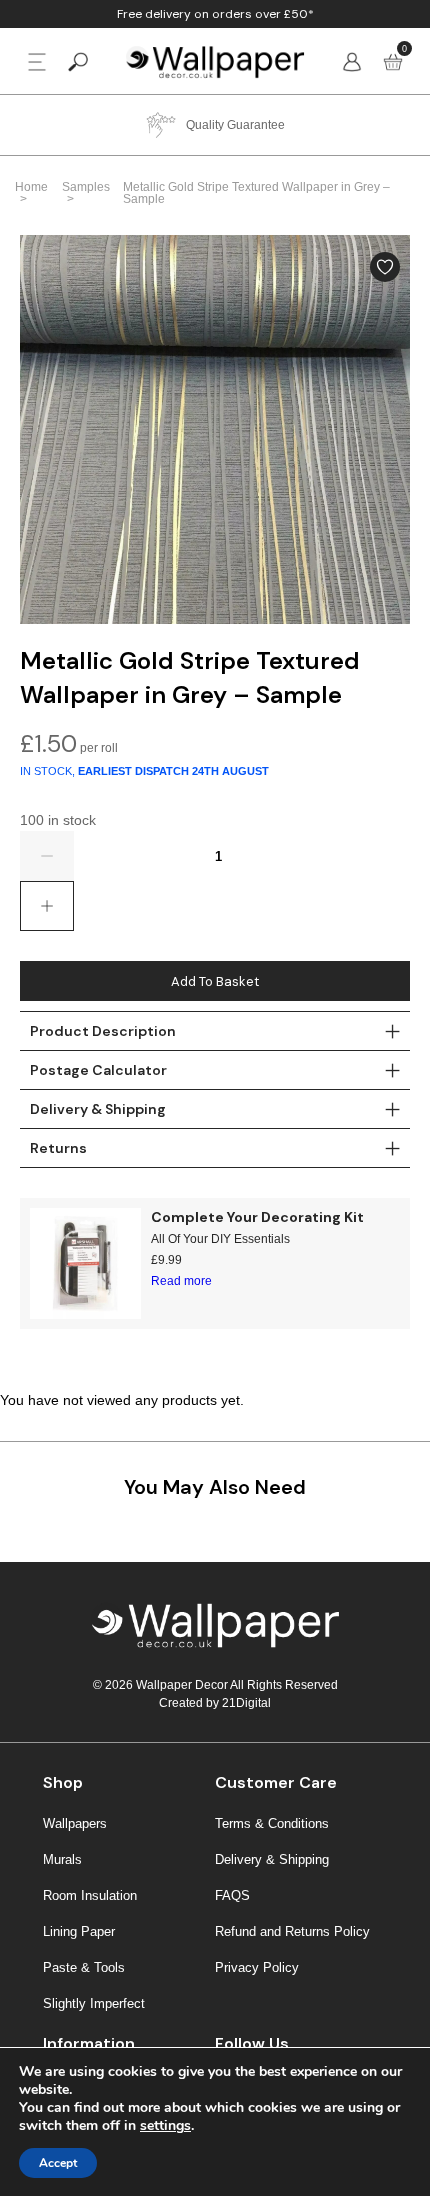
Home (31, 187)
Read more (181, 1281)
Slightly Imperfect (94, 2003)
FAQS (232, 1895)
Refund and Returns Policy (292, 1931)
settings (165, 2126)
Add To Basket (215, 981)
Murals (62, 1859)
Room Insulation (90, 1895)
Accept (58, 2163)
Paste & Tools (84, 1967)
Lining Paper (79, 1931)
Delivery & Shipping (272, 1859)
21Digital (246, 1703)
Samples (86, 187)
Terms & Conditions (272, 1823)
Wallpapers (75, 1823)
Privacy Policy (257, 1967)
